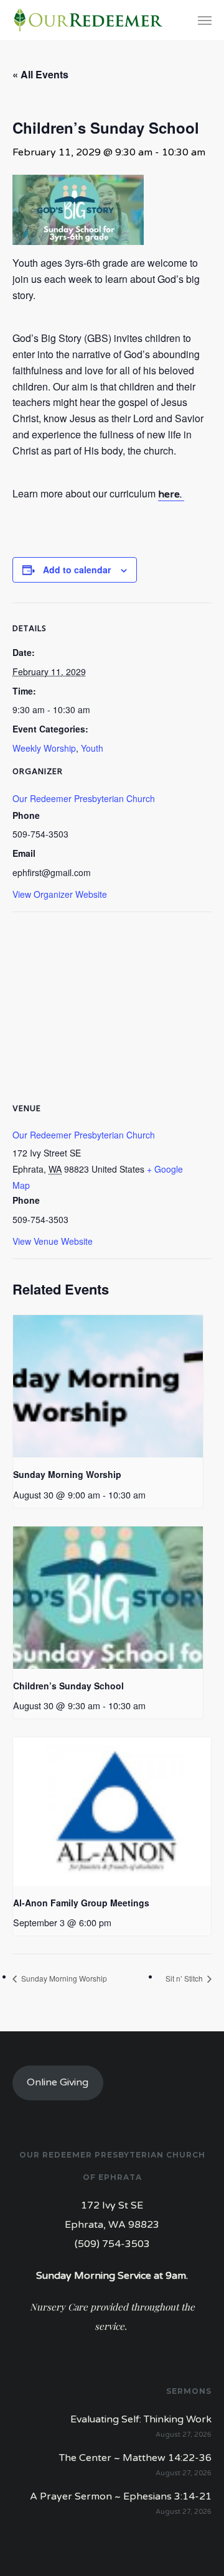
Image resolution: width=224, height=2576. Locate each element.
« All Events (40, 74)
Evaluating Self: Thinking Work (141, 2419)
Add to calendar (77, 570)
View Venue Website (53, 1241)
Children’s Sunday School (68, 1686)
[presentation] (108, 1386)
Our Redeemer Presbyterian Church (84, 798)
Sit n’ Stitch (185, 1978)
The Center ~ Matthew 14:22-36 (135, 2458)
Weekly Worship (44, 748)
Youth (92, 748)
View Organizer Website (60, 894)
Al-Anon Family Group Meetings (81, 1903)
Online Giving (58, 2082)
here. (171, 494)
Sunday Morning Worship (67, 1474)
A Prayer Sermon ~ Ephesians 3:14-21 (121, 2496)
